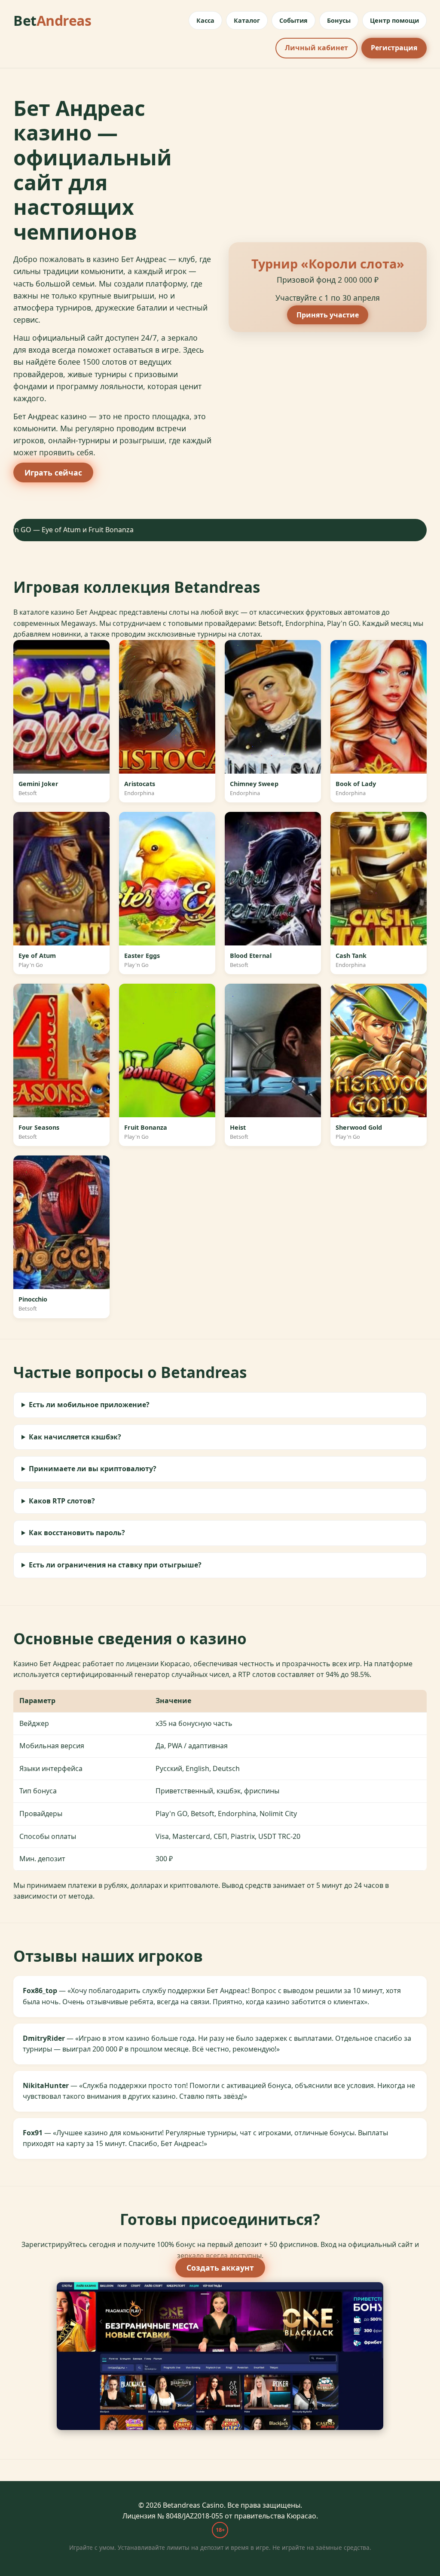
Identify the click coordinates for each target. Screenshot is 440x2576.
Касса (205, 20)
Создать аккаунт (220, 2268)
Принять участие (328, 315)
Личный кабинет (316, 48)
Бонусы (339, 20)
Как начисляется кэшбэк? (75, 1437)
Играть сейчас (53, 473)
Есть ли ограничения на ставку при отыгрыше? (115, 1565)
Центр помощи (394, 20)
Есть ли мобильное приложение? (89, 1405)
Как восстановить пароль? (77, 1533)
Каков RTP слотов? (62, 1501)
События (293, 20)
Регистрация (394, 48)
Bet (52, 20)
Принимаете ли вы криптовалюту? (93, 1469)
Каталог (247, 20)
